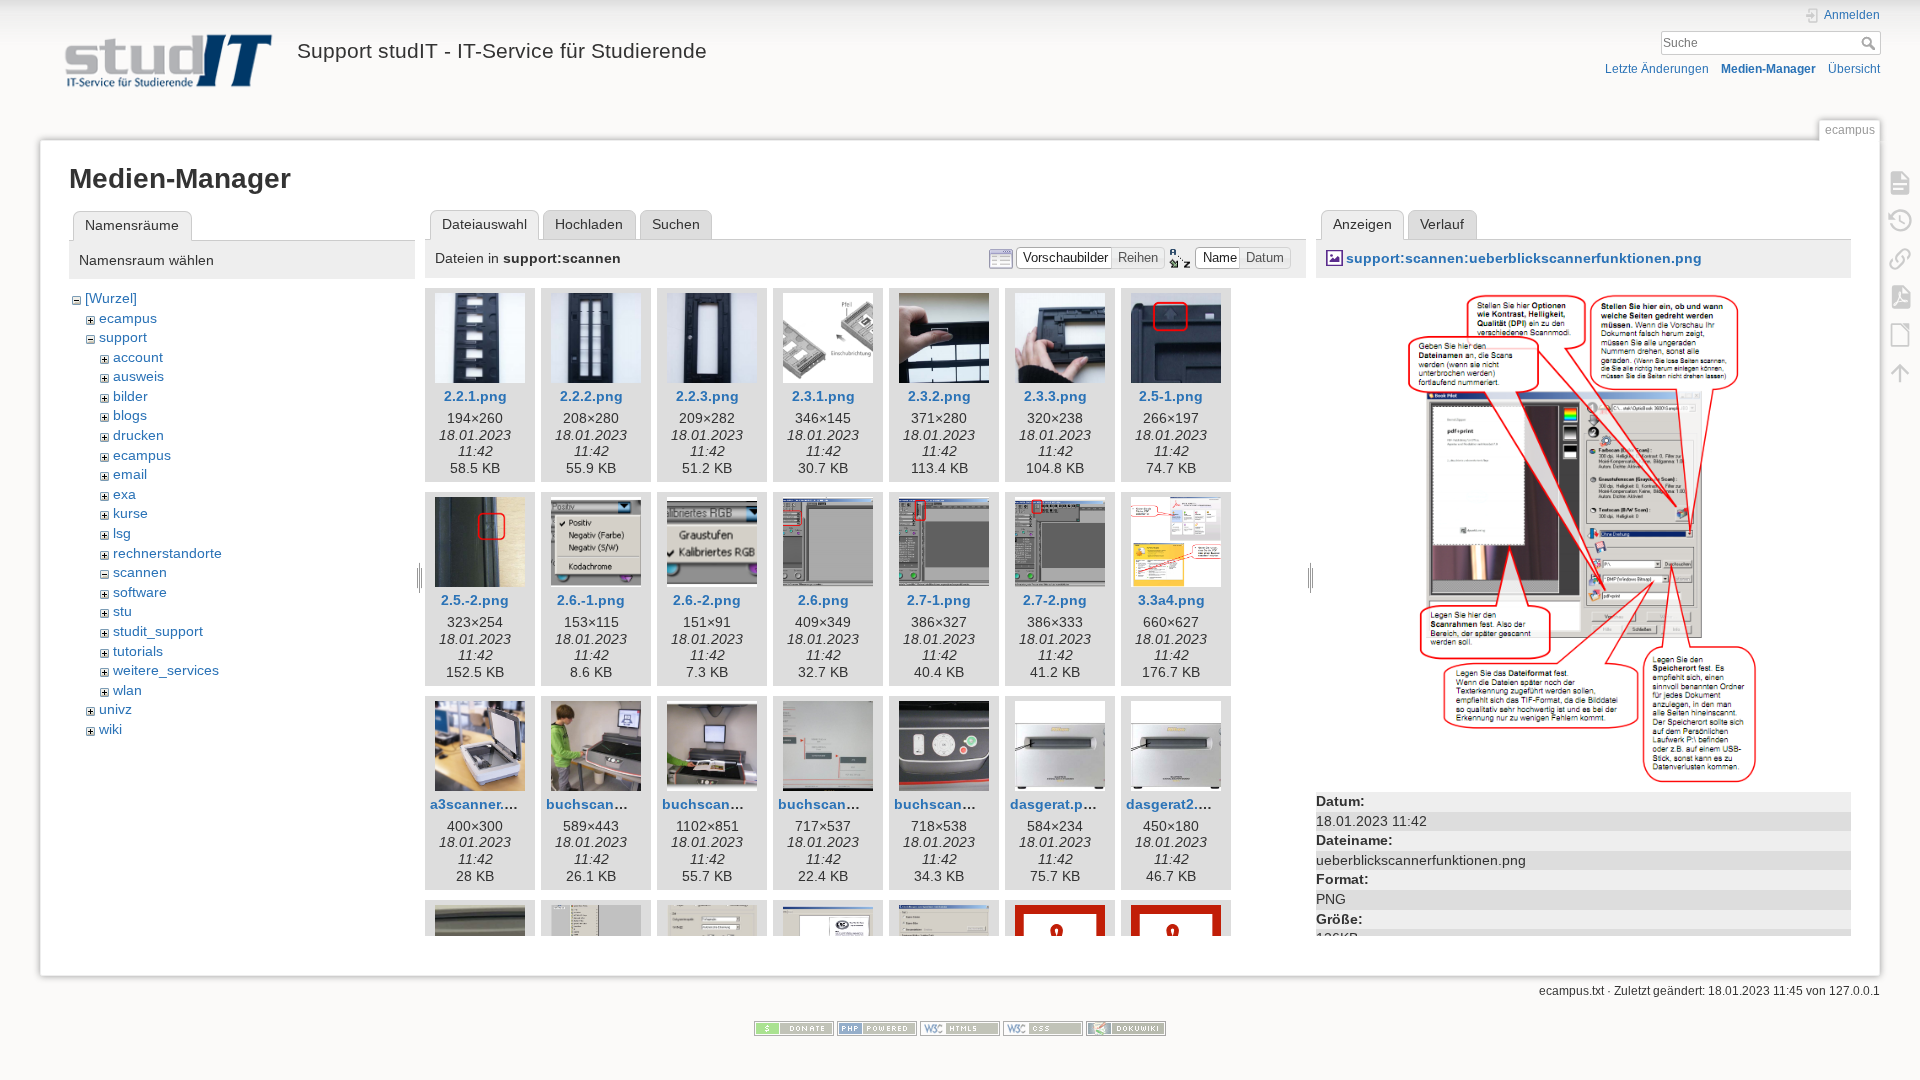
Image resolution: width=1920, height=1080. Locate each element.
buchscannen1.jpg (610, 804)
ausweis (138, 376)
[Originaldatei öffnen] (1584, 536)
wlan (127, 690)
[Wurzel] (111, 298)
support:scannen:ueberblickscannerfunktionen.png (1524, 258)
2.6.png (823, 600)
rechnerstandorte (167, 553)
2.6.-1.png (591, 600)
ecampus (128, 318)
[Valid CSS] (1043, 1028)
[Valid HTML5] (960, 1028)
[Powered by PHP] (877, 1028)
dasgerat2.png (1175, 804)
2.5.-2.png (475, 600)
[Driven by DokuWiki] (1126, 1028)
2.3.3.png (1055, 396)
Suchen (676, 224)
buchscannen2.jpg (726, 804)
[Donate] (794, 1028)
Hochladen (589, 224)
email (130, 474)
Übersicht (1854, 69)
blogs (130, 415)
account (138, 357)
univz (115, 709)
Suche (1870, 43)
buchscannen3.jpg (842, 804)
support (123, 337)
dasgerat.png (1055, 804)
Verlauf (1442, 224)
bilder (130, 396)
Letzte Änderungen (1657, 69)
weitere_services (166, 670)
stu (122, 611)
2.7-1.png (939, 600)
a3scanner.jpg (478, 804)
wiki (110, 729)
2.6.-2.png (707, 600)
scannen (140, 572)
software (140, 592)
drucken (138, 435)
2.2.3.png (707, 396)
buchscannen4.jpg (958, 804)
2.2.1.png (475, 396)
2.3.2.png (939, 396)
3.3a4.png (1171, 600)
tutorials (138, 651)
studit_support (158, 631)
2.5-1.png (1171, 396)
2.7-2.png (1055, 600)
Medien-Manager (1768, 69)
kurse (130, 513)
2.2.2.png (591, 396)
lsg (122, 533)
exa (124, 494)
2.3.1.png (823, 396)
